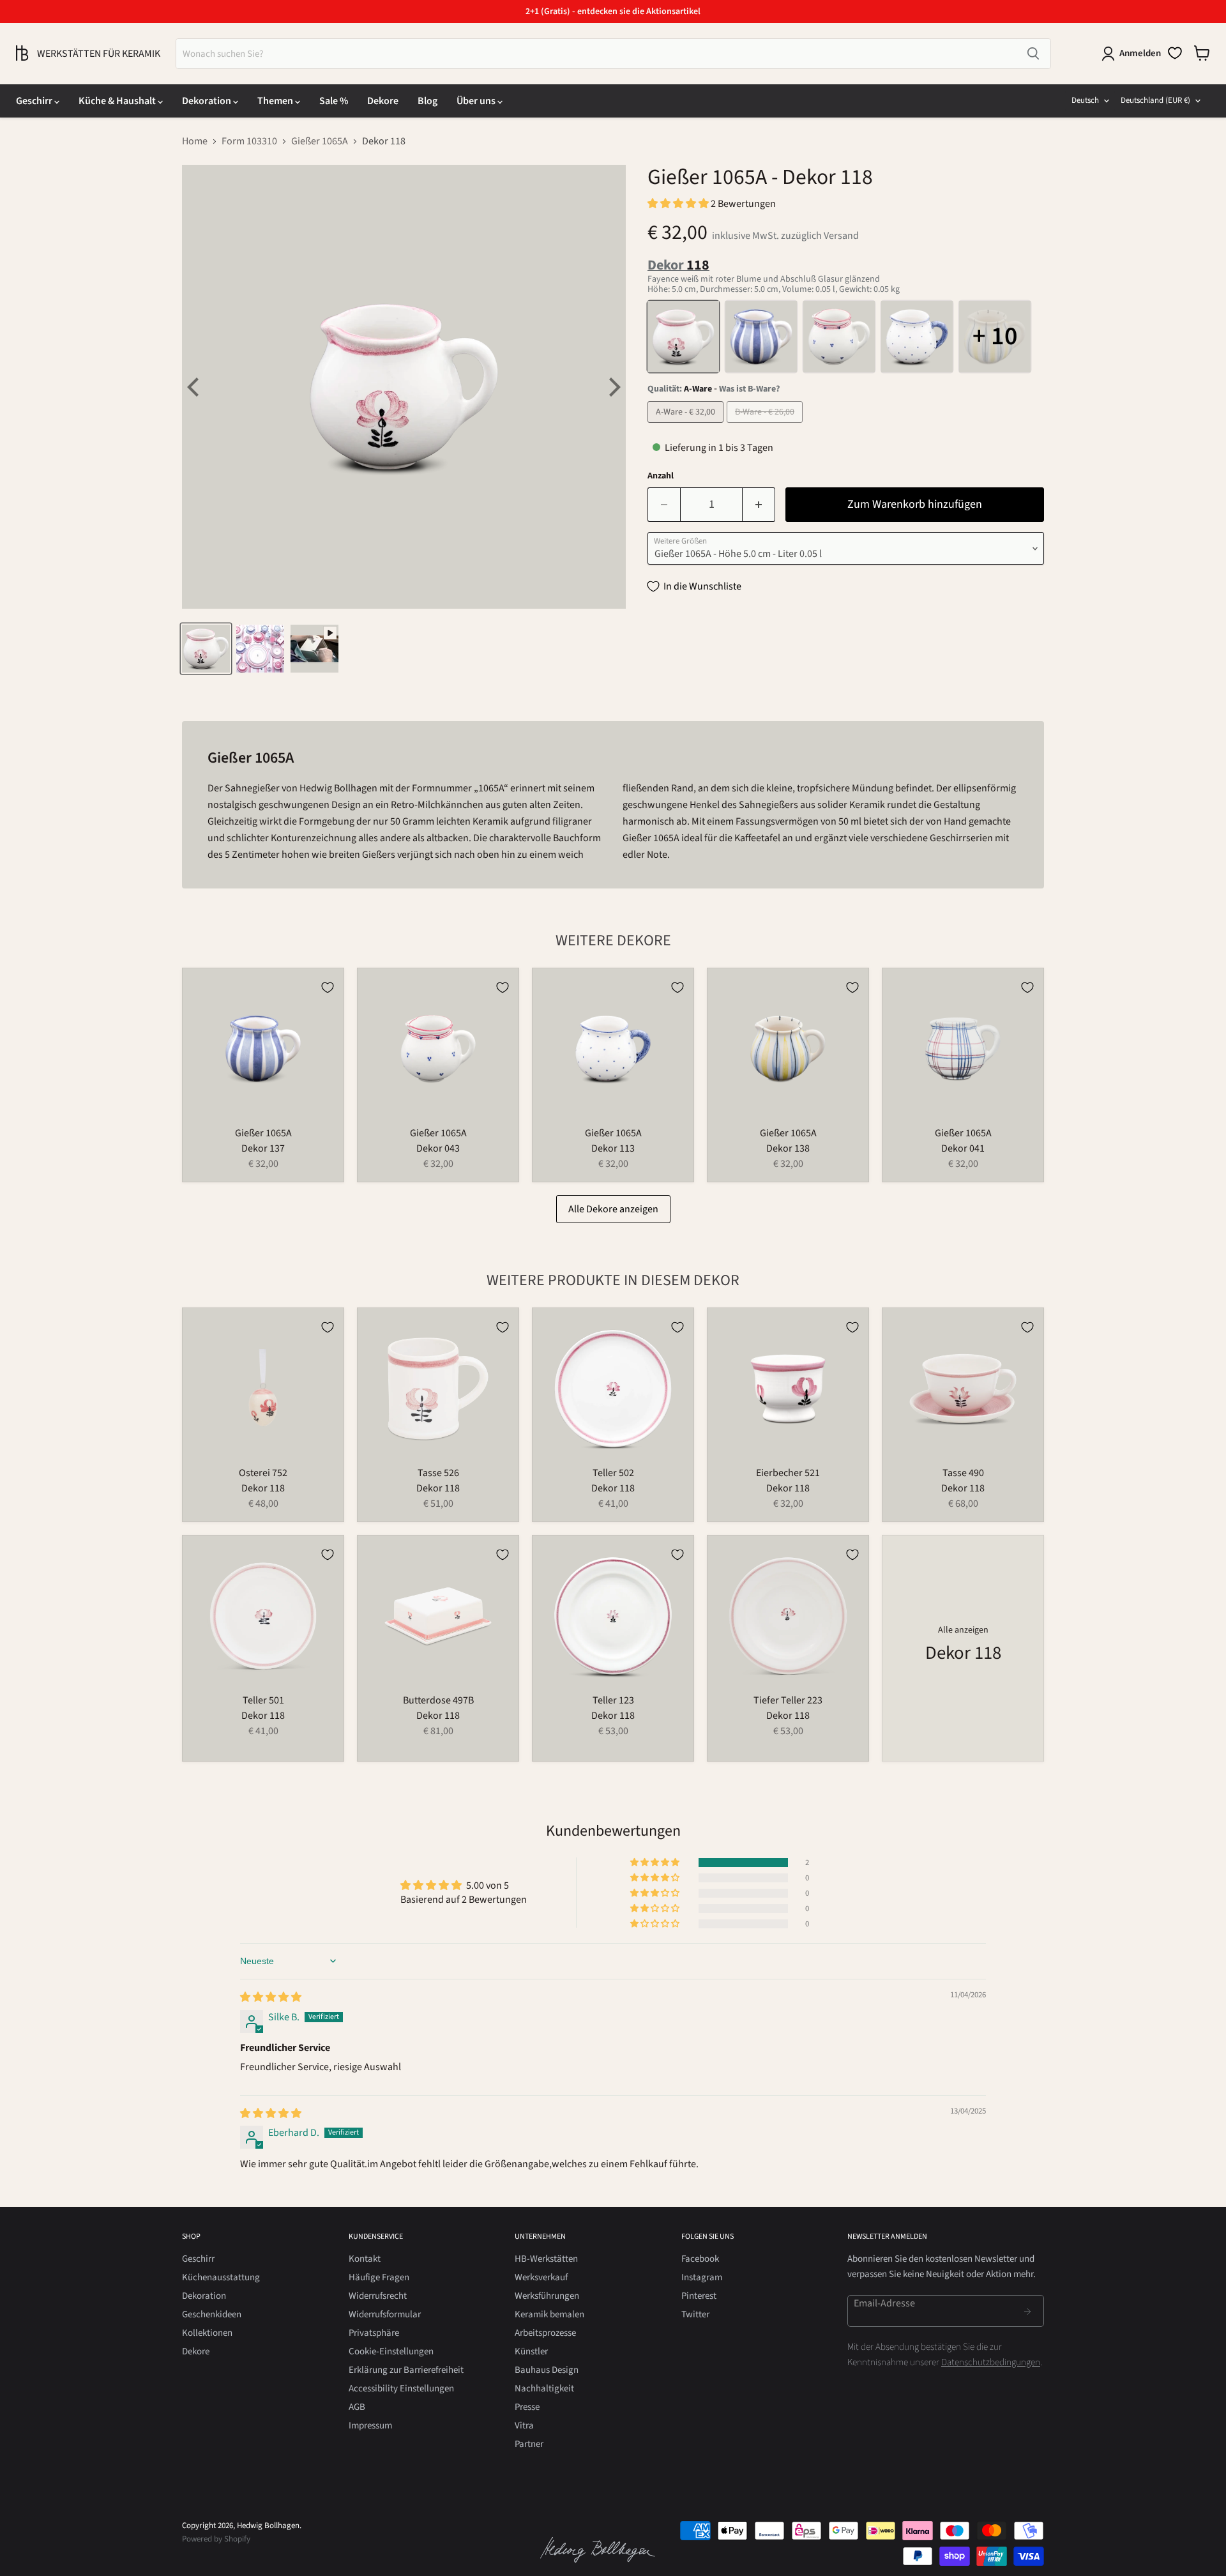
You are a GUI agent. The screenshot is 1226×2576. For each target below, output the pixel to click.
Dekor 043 (438, 1148)
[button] (679, 204)
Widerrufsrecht (378, 2296)
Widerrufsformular (385, 2314)
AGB (357, 2407)
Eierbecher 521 (788, 1473)
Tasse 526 (438, 1473)
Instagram (702, 2277)
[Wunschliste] (1175, 53)
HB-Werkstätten (546, 2259)
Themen (276, 101)
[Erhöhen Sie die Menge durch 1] (759, 505)
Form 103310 (249, 141)
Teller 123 (613, 1700)
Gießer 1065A (320, 141)
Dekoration (208, 101)
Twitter (695, 2314)
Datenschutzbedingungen (991, 2362)
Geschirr (35, 101)
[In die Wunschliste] (328, 987)
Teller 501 (263, 1700)
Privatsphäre (374, 2333)
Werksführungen (547, 2296)
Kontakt (365, 2259)
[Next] (613, 387)
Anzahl (661, 476)
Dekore (383, 101)
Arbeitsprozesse (545, 2333)
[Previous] (195, 387)
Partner (529, 2444)
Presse (527, 2407)
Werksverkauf (541, 2277)
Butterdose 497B (438, 1700)
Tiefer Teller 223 (788, 1700)
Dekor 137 (263, 1148)
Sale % (334, 101)
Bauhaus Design (547, 2370)
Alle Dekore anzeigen (613, 1209)
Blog (428, 101)
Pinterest (699, 2296)
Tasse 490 (963, 1473)
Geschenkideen (212, 2314)
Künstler (531, 2351)
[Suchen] (1033, 54)
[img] (271, 1997)
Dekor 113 (613, 1148)
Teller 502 (613, 1473)
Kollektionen (207, 2333)
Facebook (700, 2259)
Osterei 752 (263, 1473)
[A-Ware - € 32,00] (687, 426)
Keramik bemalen (549, 2314)
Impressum (370, 2426)
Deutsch (1085, 100)
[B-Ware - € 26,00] (766, 426)
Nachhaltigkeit (544, 2389)
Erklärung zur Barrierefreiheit (406, 2370)
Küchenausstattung (221, 2277)
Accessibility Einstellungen (401, 2389)
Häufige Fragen (379, 2277)
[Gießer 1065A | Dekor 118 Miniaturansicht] (206, 649)
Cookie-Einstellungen (391, 2351)
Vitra (524, 2426)
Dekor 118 (263, 1488)
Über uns (477, 101)
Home (195, 141)
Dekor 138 (788, 1148)
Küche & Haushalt (118, 101)
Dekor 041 (963, 1148)
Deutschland (1155, 100)
